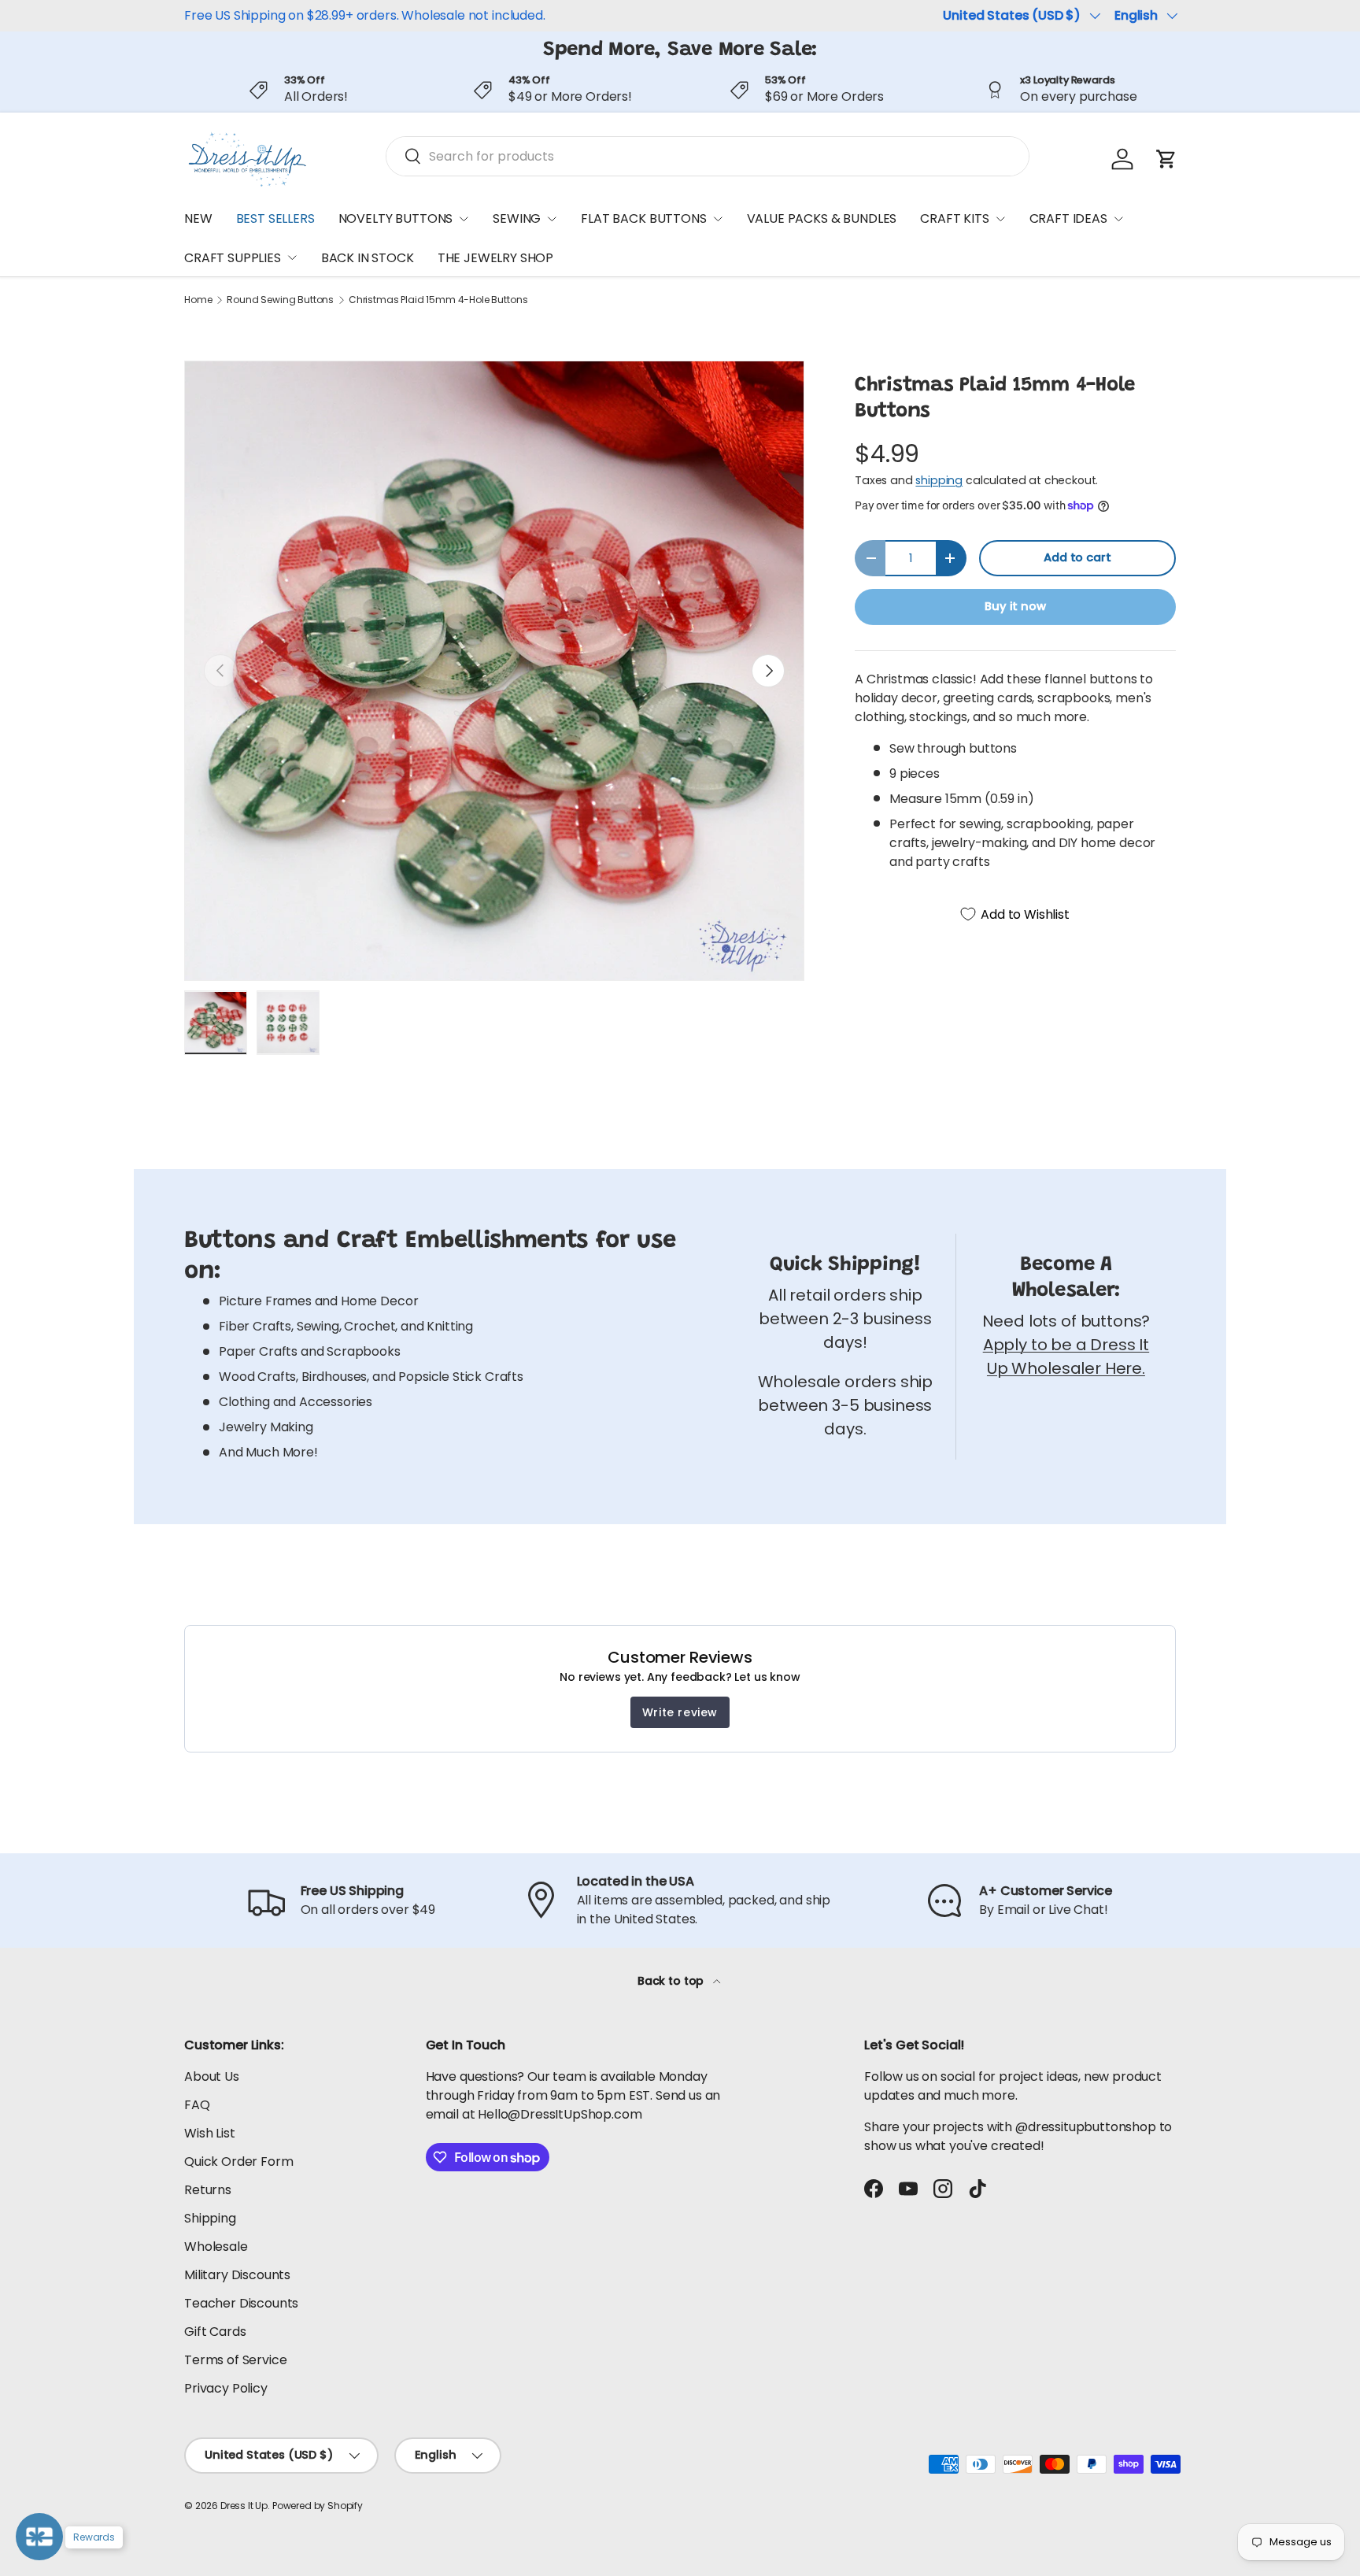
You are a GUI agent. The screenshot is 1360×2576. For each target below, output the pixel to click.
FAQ (197, 2105)
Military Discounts (237, 2275)
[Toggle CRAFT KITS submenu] (1000, 219)
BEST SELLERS (275, 218)
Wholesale (216, 2247)
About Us (212, 2076)
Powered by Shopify (318, 2506)
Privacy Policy (226, 2388)
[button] (1166, 159)
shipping (939, 480)
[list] (494, 671)
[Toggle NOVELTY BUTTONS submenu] (464, 219)
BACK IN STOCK (368, 258)
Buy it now (1015, 606)
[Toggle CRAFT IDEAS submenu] (1118, 219)
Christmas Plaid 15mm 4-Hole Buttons (438, 300)
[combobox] (708, 156)
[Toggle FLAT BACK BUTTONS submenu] (718, 219)
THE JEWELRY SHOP (495, 258)
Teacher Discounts (241, 2303)
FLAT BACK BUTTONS (643, 218)
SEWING (517, 218)
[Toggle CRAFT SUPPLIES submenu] (292, 257)
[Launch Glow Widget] (39, 2537)
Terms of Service (235, 2360)
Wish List (210, 2133)
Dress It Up (244, 2506)
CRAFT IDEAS (1068, 218)
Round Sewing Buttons (280, 300)
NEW (198, 218)
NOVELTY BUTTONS (396, 218)
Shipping (210, 2218)
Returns (208, 2190)
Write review (680, 1712)
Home (198, 300)
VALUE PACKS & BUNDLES (822, 218)
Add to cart (1077, 557)
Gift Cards (215, 2332)
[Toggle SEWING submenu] (552, 219)
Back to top (672, 1981)
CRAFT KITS (954, 218)
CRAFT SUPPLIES (233, 258)
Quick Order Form (238, 2161)
